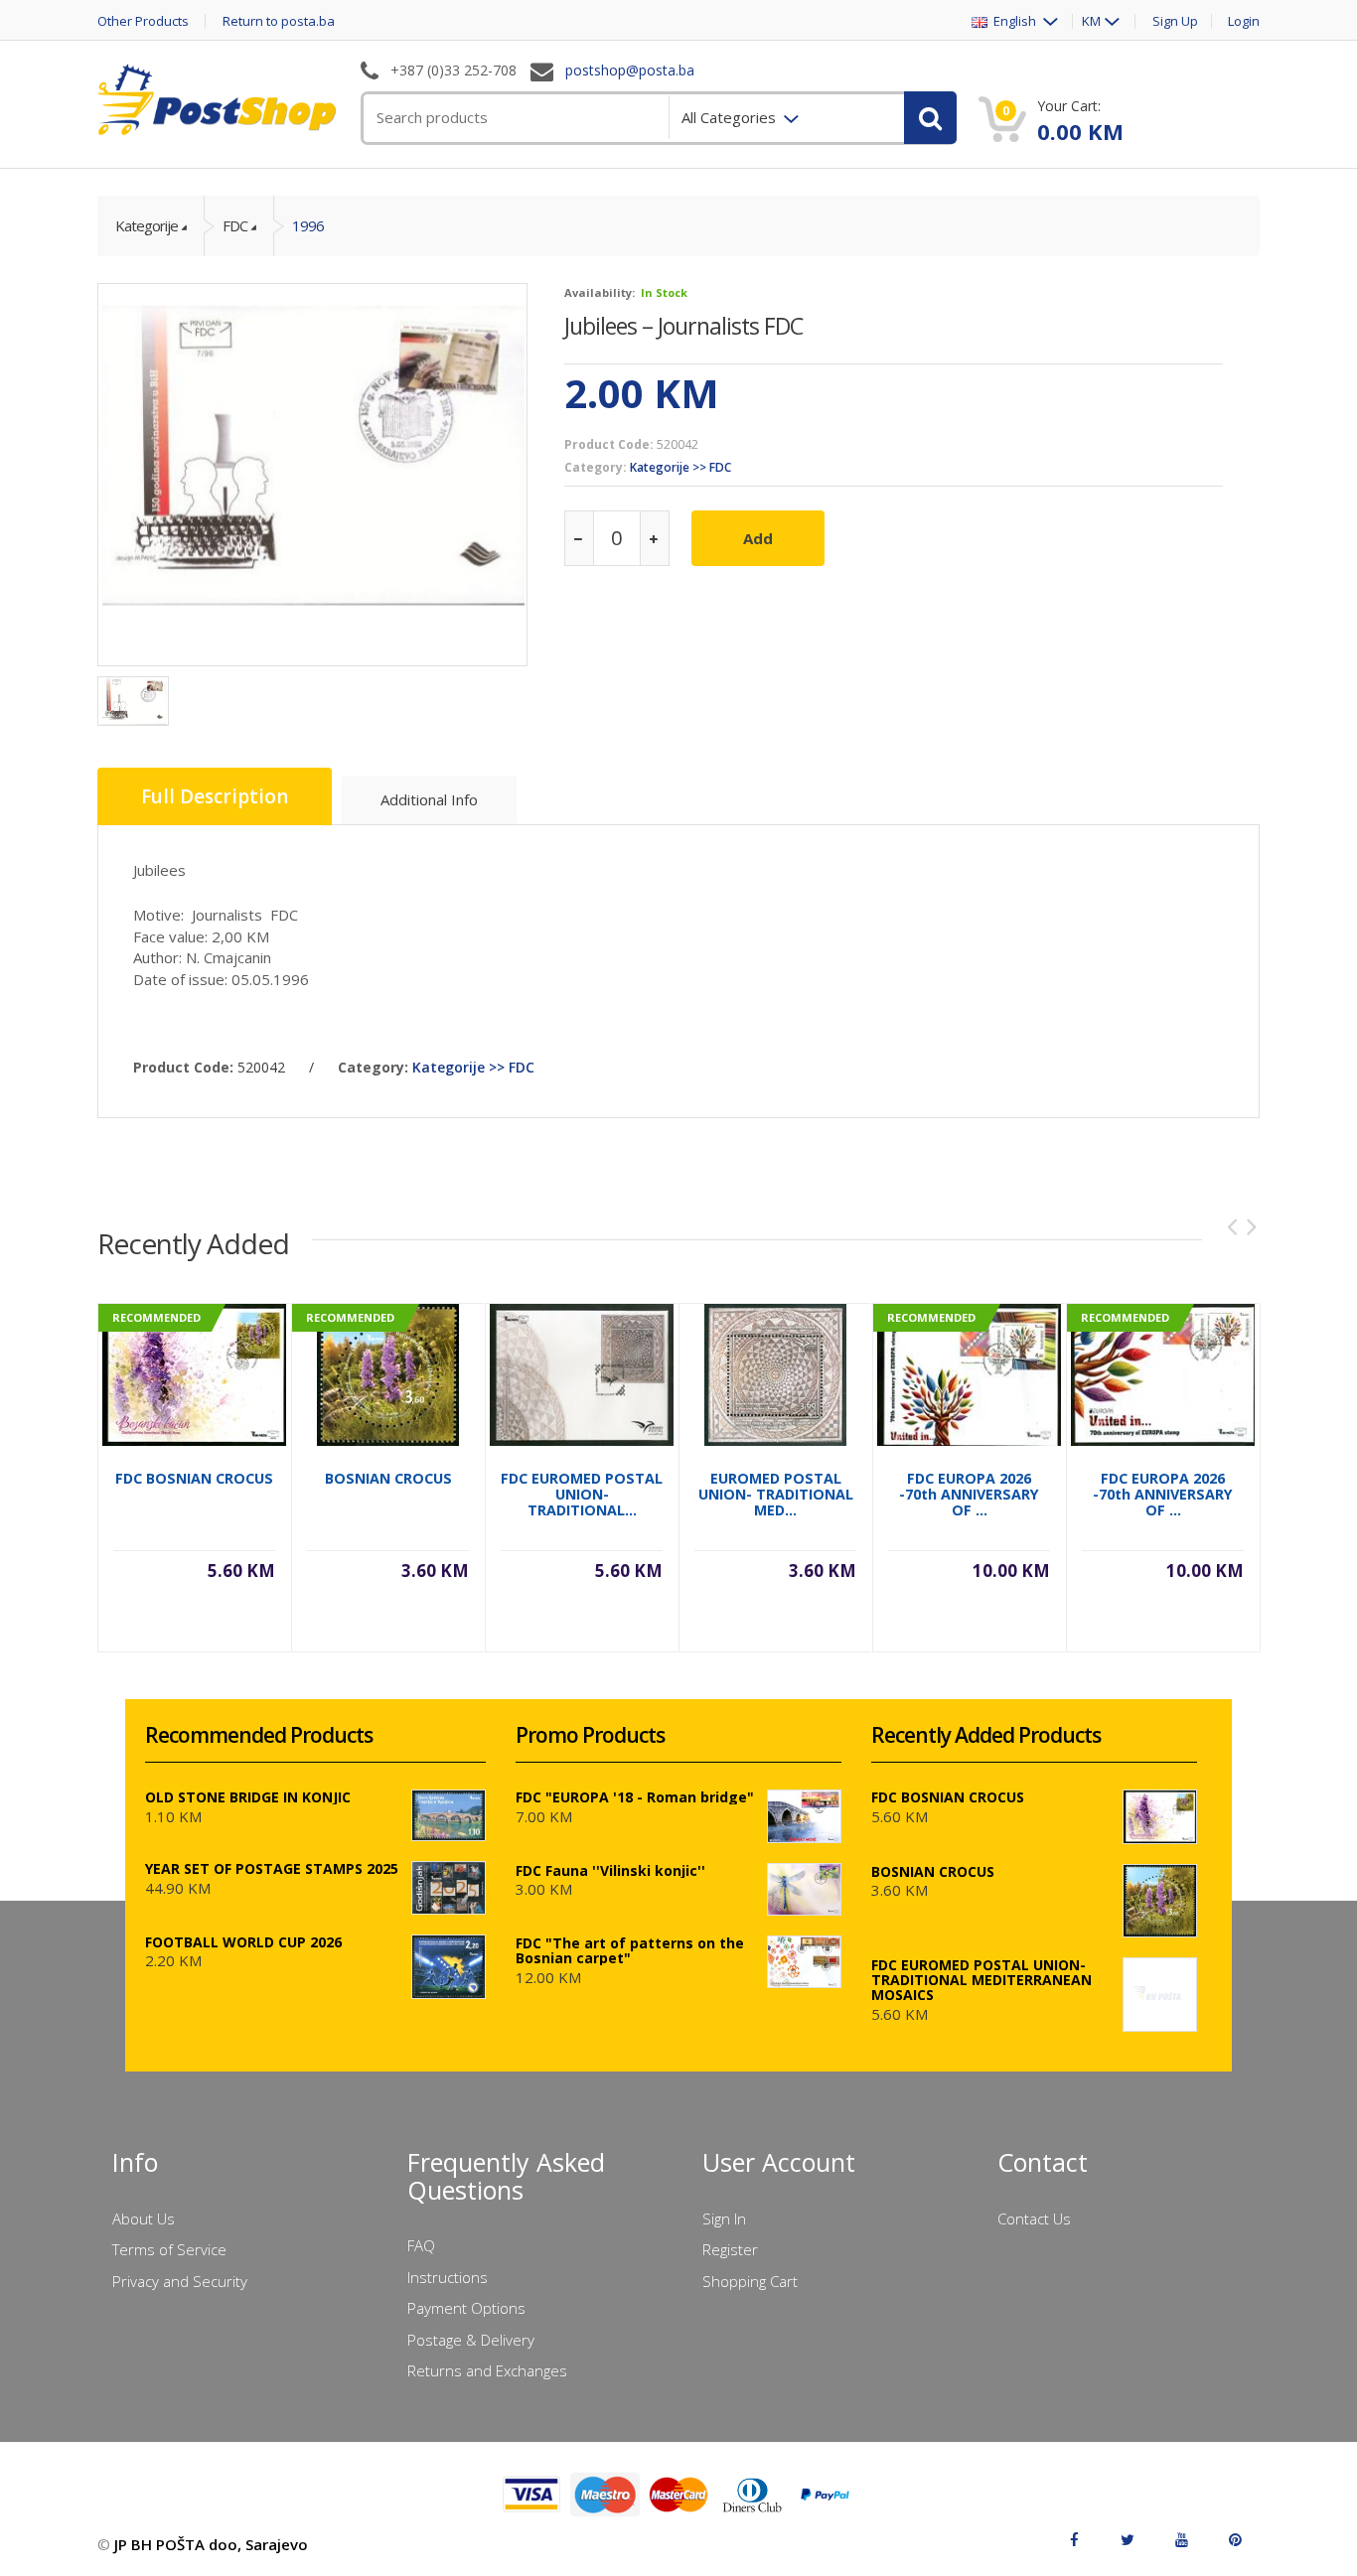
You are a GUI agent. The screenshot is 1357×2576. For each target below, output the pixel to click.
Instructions (448, 2277)
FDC (235, 225)
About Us (144, 2218)
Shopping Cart (750, 2281)
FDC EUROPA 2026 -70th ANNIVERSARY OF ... (969, 1494)
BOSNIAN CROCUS (388, 1478)
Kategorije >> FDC (680, 467)
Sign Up (1175, 21)
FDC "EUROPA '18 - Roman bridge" (635, 1797)
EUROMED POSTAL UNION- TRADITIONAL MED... (776, 1494)
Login (1244, 21)
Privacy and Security (180, 2281)
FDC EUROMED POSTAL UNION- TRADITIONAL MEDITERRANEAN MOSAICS (981, 1980)
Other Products (143, 21)
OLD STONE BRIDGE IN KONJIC (248, 1797)
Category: (596, 467)
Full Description (215, 796)
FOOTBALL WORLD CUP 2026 (243, 1942)
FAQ (421, 2245)
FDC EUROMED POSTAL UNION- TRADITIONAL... (582, 1494)
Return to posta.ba (279, 21)
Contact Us (1034, 2218)
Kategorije (147, 225)
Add (758, 538)
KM (1091, 21)
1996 (308, 225)
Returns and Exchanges (487, 2370)
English (1013, 21)
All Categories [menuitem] (731, 117)
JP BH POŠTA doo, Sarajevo (211, 2544)
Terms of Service (169, 2249)
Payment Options (466, 2308)
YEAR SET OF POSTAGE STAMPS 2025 (272, 1868)
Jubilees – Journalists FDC (683, 326)
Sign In (724, 2218)
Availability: (600, 292)
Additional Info (429, 799)
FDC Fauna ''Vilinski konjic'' (610, 1870)
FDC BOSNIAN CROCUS (194, 1478)
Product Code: (609, 444)
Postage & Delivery (471, 2340)
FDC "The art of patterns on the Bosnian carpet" (630, 1950)
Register (730, 2249)
